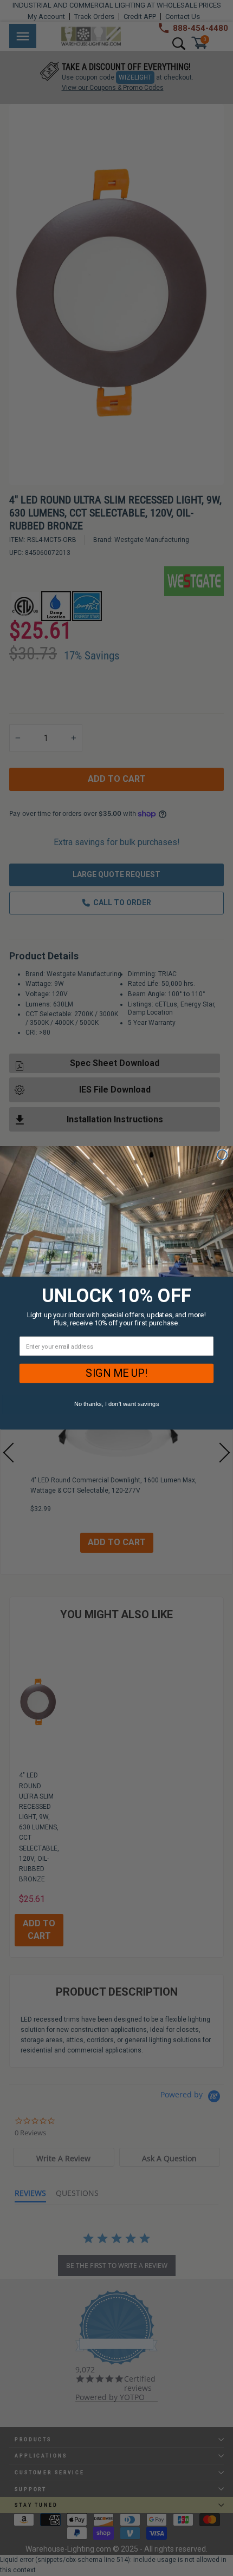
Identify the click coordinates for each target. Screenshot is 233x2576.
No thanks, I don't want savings (117, 1404)
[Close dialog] (222, 1155)
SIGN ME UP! (116, 1374)
